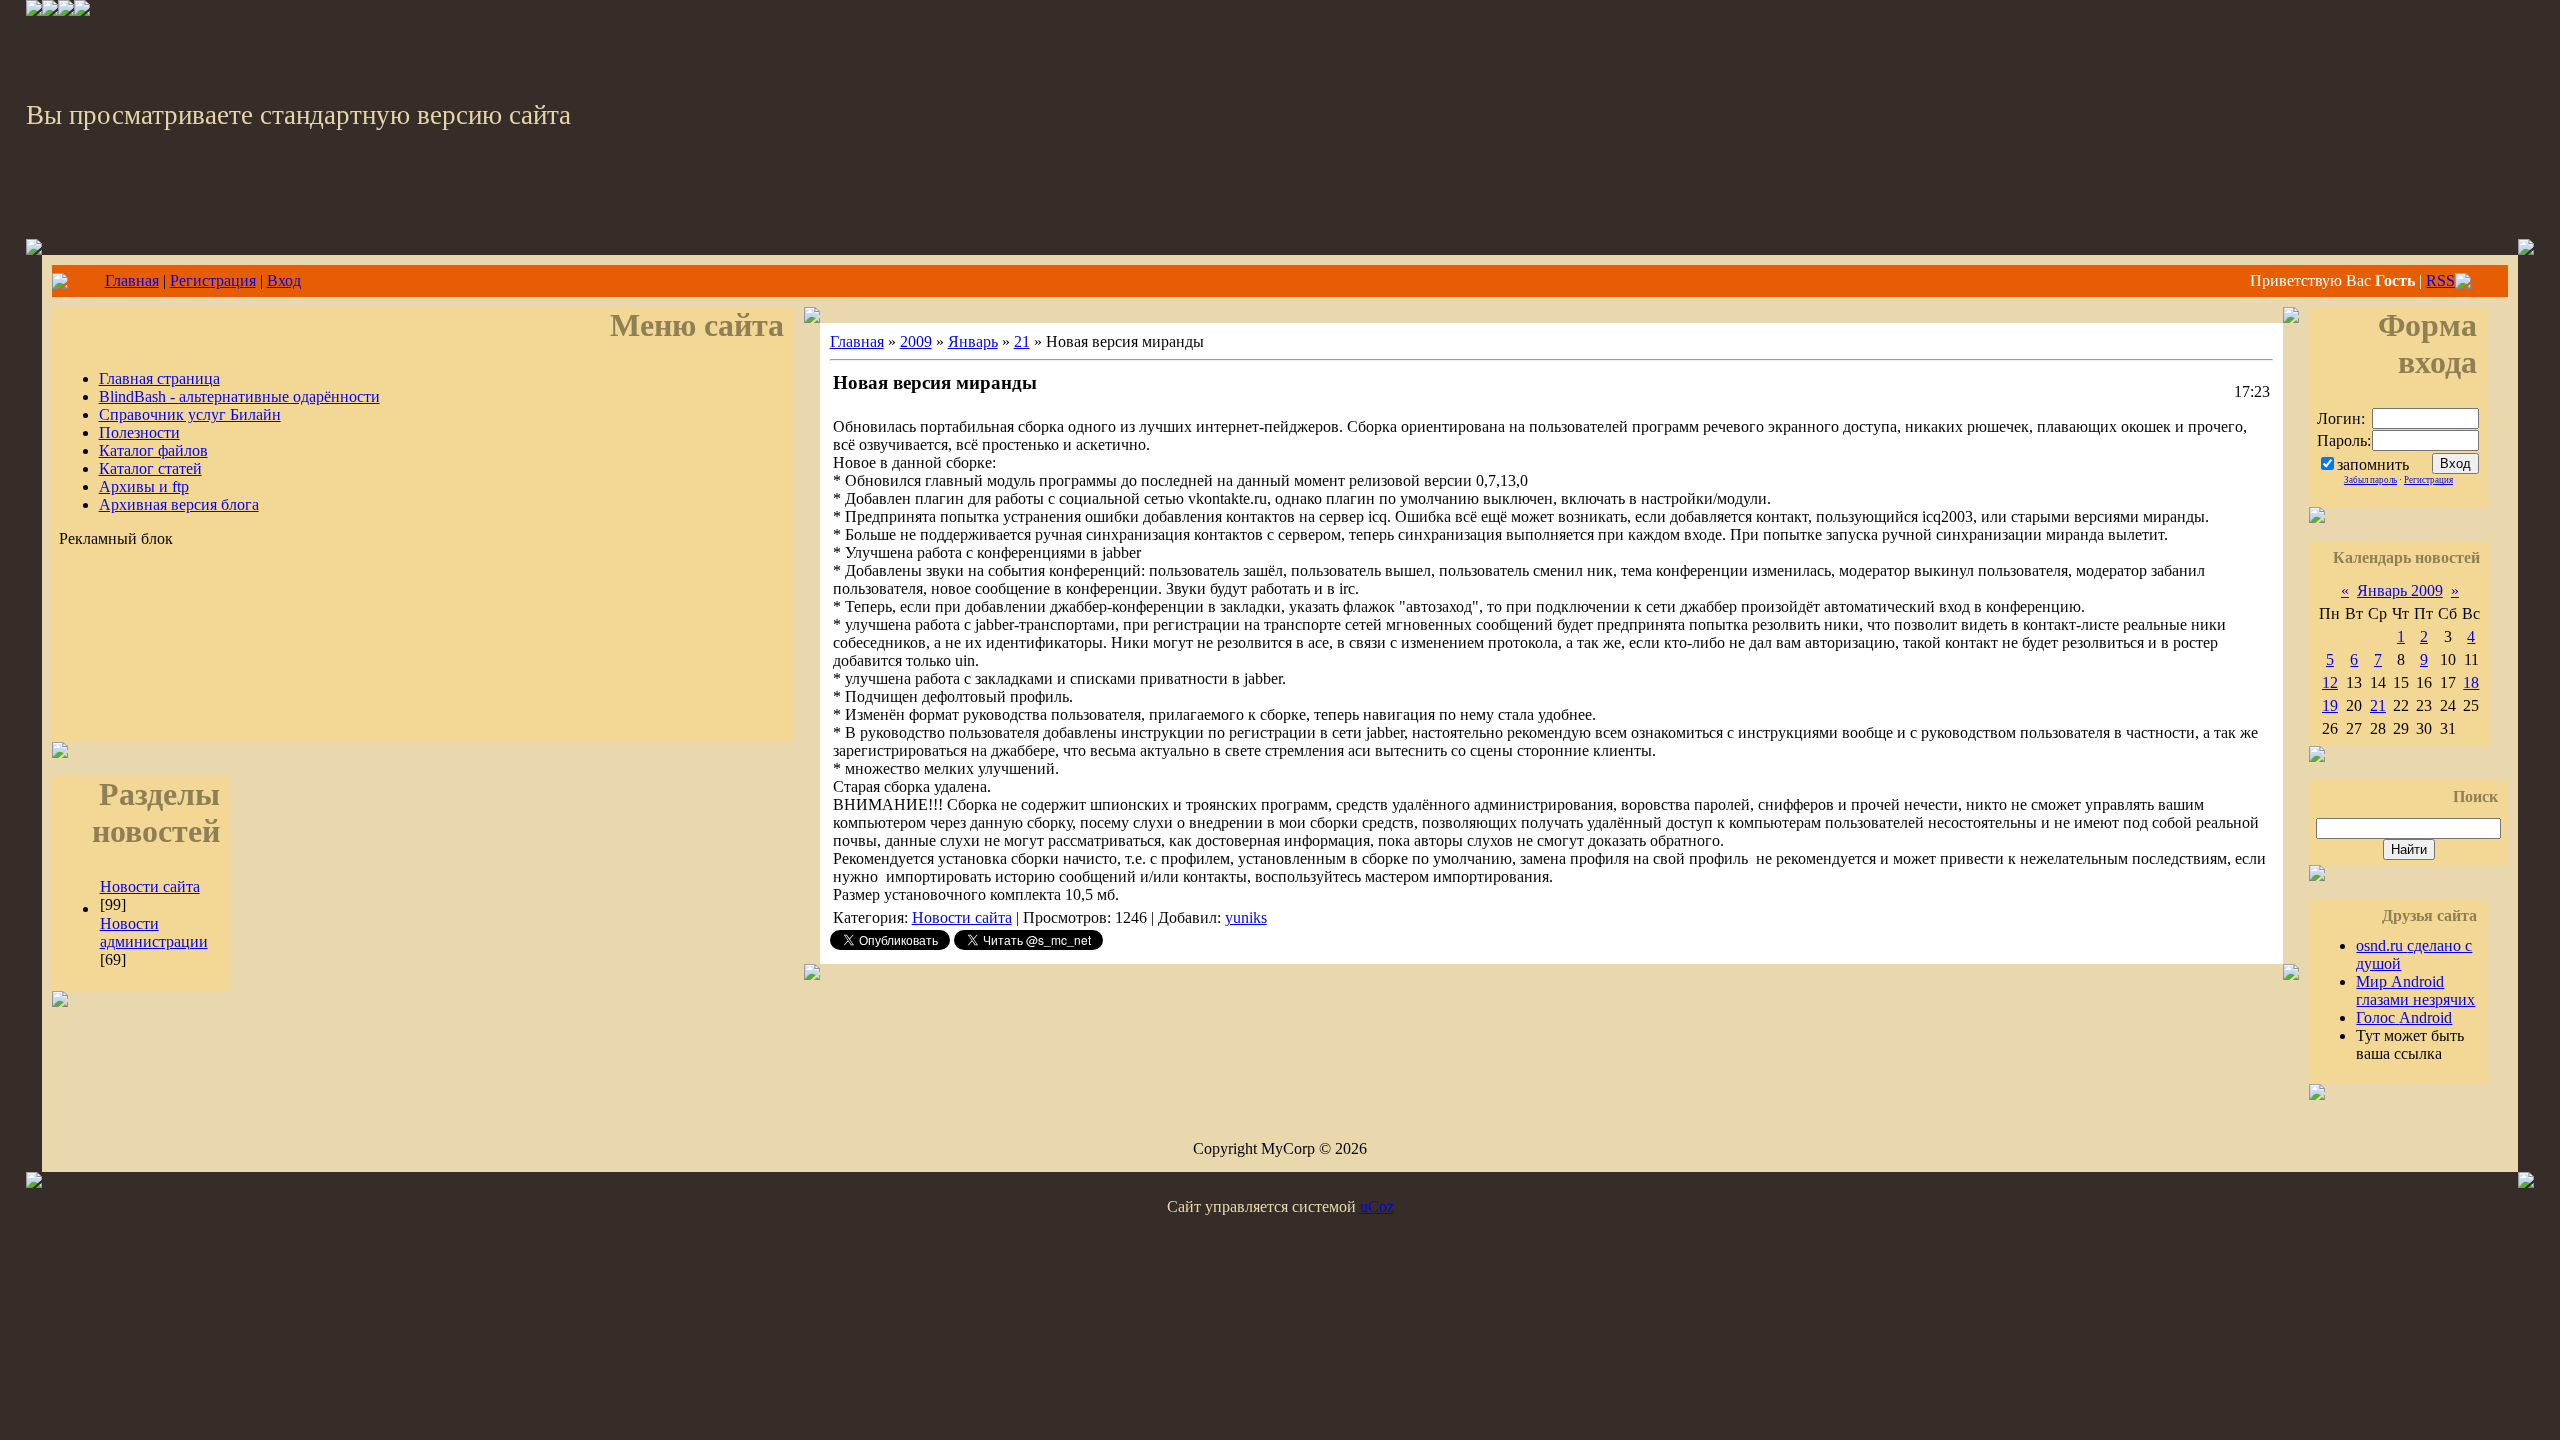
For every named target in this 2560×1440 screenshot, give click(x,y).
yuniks (1246, 917)
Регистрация (213, 280)
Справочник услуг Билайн (190, 414)
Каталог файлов (153, 450)
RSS (2440, 280)
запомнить (2373, 464)
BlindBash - (239, 396)
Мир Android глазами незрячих (2415, 990)
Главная (132, 280)
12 (2330, 682)
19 (2330, 705)
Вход (284, 280)
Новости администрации (154, 932)
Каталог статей (150, 468)
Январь (973, 341)
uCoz (1377, 1206)
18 (2471, 682)
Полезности (139, 432)
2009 (916, 341)
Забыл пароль (2370, 480)
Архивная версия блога (179, 504)
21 (1022, 341)
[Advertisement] (423, 677)
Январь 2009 (2400, 590)
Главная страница (159, 378)
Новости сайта (150, 886)
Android (2404, 1017)
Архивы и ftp (144, 486)
